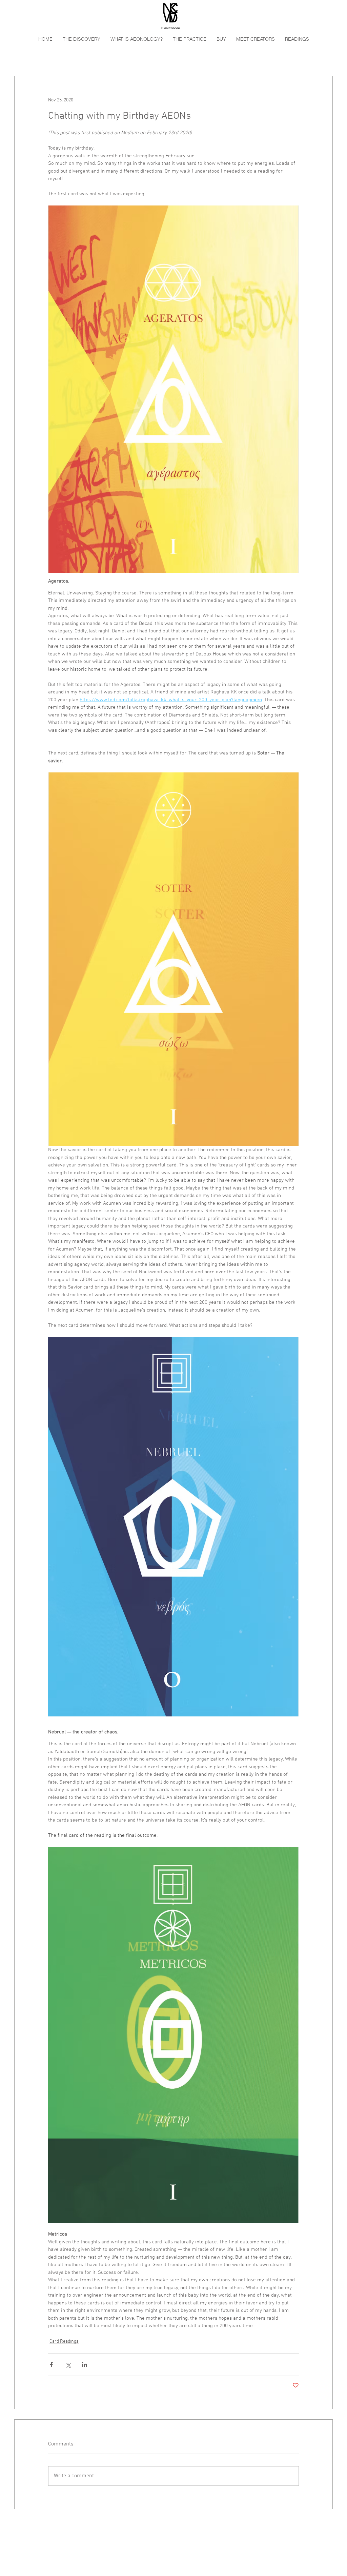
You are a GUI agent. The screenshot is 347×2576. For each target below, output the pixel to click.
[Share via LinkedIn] (85, 2365)
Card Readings (64, 2342)
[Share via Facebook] (51, 2365)
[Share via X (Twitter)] (68, 2365)
